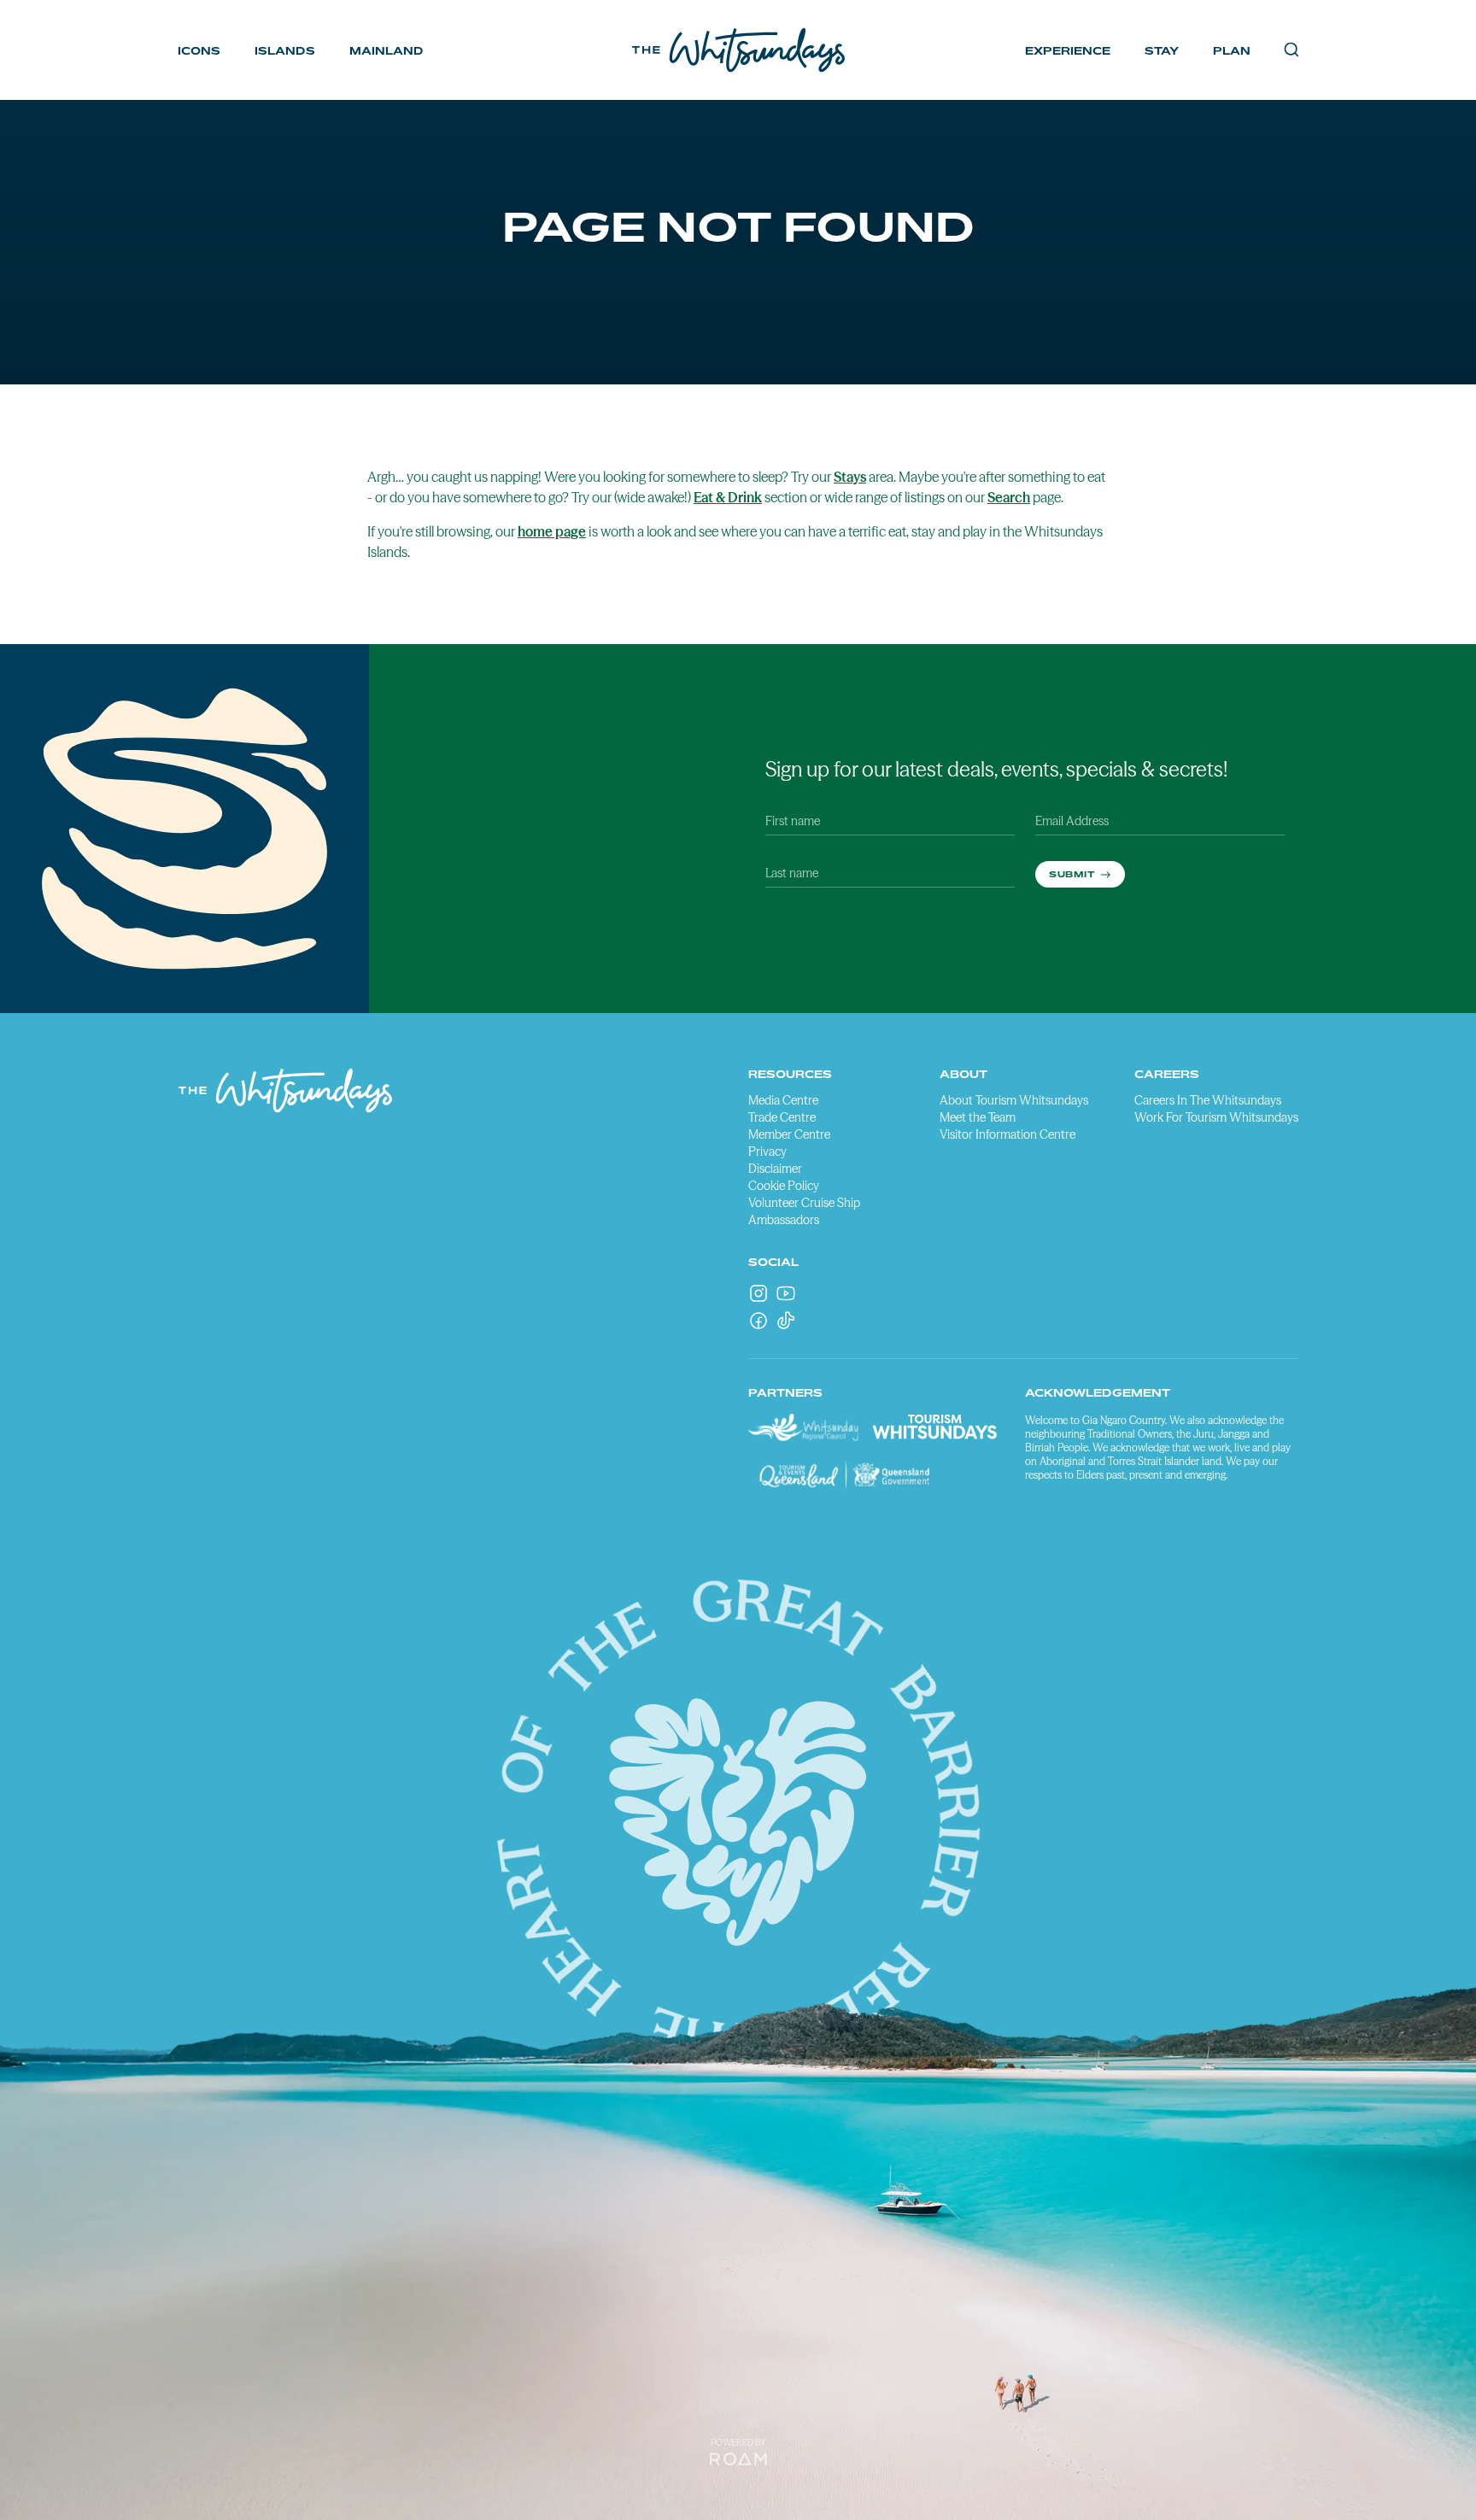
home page (552, 531)
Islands (285, 51)
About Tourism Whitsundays (1014, 1100)
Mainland (387, 51)
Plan (1232, 51)
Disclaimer (775, 1169)
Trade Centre (782, 1117)
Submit (1073, 874)
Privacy (767, 1152)
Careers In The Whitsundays (1208, 1100)
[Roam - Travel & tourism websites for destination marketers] (738, 2459)
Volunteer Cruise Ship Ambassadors (804, 1211)
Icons (199, 51)
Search (1009, 497)
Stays (850, 477)
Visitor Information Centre (1007, 1134)
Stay (1162, 51)
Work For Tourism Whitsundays (1216, 1117)
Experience (1068, 51)
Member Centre (789, 1134)
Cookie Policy (784, 1186)
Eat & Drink (728, 497)
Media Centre (783, 1100)
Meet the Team (978, 1117)
